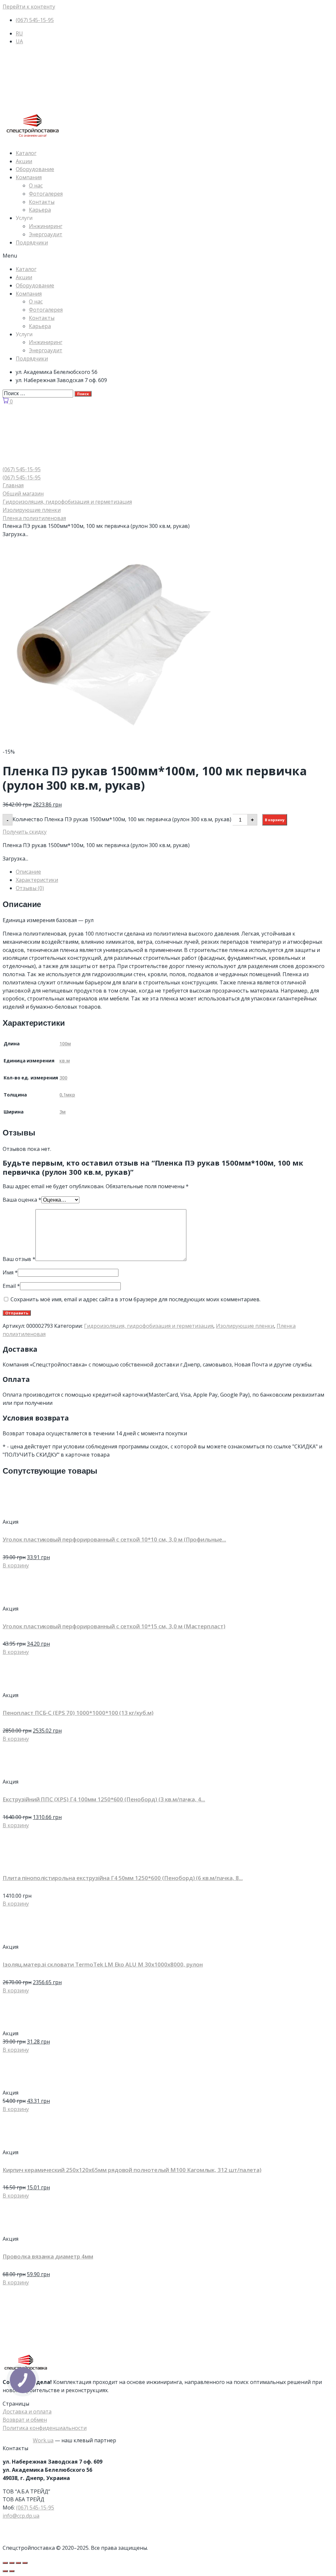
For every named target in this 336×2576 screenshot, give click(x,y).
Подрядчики (32, 242)
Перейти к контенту (29, 7)
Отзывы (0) (30, 888)
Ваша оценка (22, 1200)
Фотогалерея (46, 194)
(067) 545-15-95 (35, 2508)
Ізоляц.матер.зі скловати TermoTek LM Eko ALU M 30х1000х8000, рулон (103, 1964)
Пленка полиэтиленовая (34, 518)
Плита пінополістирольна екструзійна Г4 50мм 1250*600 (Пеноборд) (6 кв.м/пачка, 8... (123, 1878)
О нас (36, 185)
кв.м (65, 1061)
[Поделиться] (12, 2563)
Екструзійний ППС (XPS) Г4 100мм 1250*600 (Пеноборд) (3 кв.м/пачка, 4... (104, 1799)
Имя (10, 1272)
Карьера (40, 210)
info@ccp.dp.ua (21, 2516)
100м (65, 1044)
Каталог (26, 153)
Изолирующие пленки (32, 510)
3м (63, 1112)
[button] (168, 256)
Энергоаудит (46, 234)
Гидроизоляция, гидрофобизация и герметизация (67, 502)
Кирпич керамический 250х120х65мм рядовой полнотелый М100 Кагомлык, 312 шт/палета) (132, 2170)
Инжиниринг (46, 226)
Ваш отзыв (19, 1259)
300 (63, 1078)
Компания (29, 177)
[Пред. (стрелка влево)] (5, 2571)
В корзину (275, 820)
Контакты (42, 202)
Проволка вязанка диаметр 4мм (48, 2256)
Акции (24, 161)
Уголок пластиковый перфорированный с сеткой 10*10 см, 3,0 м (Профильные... (114, 1539)
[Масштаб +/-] (25, 2563)
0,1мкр (67, 1095)
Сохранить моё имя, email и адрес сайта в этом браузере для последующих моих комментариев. (136, 1299)
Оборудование (35, 169)
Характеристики (37, 880)
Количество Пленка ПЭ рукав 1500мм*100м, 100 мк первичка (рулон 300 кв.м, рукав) (122, 819)
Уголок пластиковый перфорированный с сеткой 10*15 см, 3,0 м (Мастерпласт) (114, 1626)
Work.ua (43, 2440)
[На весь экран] (18, 2563)
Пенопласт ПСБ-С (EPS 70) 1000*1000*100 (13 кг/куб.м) (78, 1713)
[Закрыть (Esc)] (5, 2563)
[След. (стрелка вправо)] (12, 2571)
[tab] (175, 872)
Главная (13, 485)
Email (11, 1286)
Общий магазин (23, 494)
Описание (28, 872)
